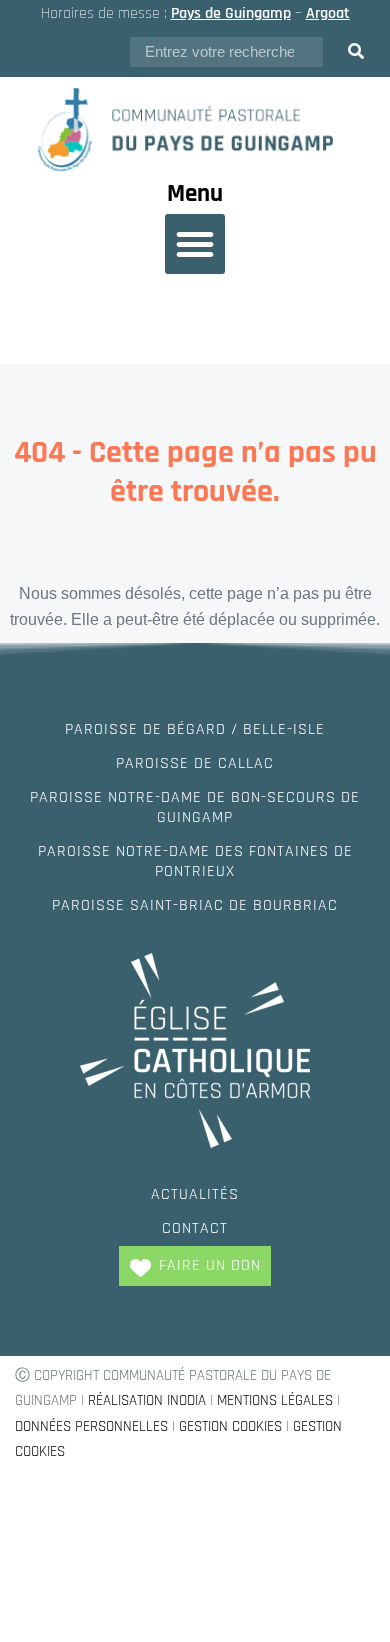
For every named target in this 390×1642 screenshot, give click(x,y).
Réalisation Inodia (147, 1400)
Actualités (195, 1194)
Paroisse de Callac (195, 763)
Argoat (328, 13)
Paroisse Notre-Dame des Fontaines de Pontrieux (195, 861)
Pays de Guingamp (231, 13)
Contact (195, 1228)
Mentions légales (275, 1400)
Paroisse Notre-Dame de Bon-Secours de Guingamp (195, 807)
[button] (195, 244)
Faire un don (210, 1265)
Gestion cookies (230, 1426)
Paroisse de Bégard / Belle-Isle (195, 729)
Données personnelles (91, 1426)
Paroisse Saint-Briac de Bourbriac (195, 905)
